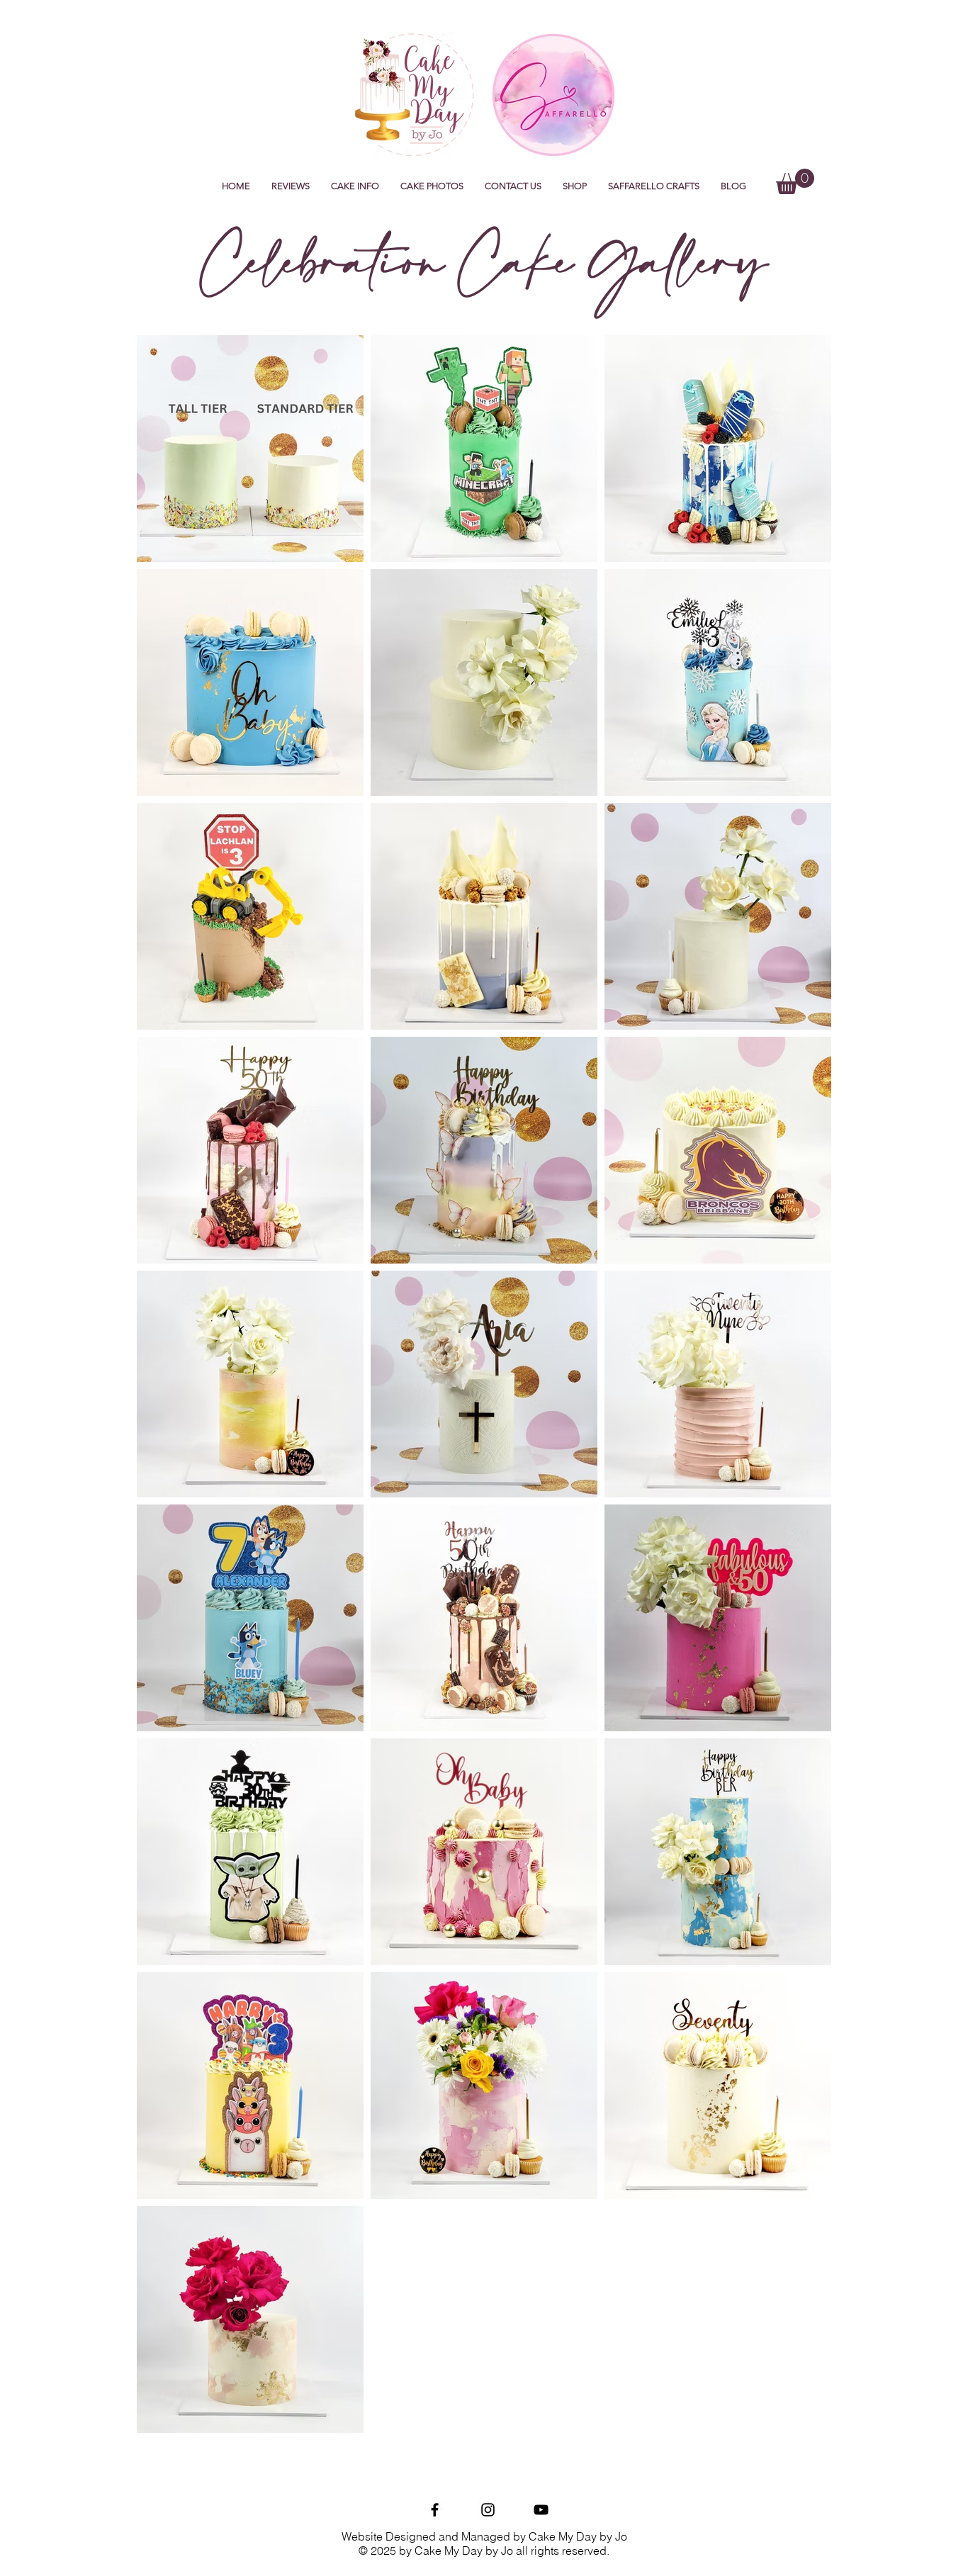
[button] (355, 186)
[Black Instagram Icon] (488, 2510)
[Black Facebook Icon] (435, 2510)
